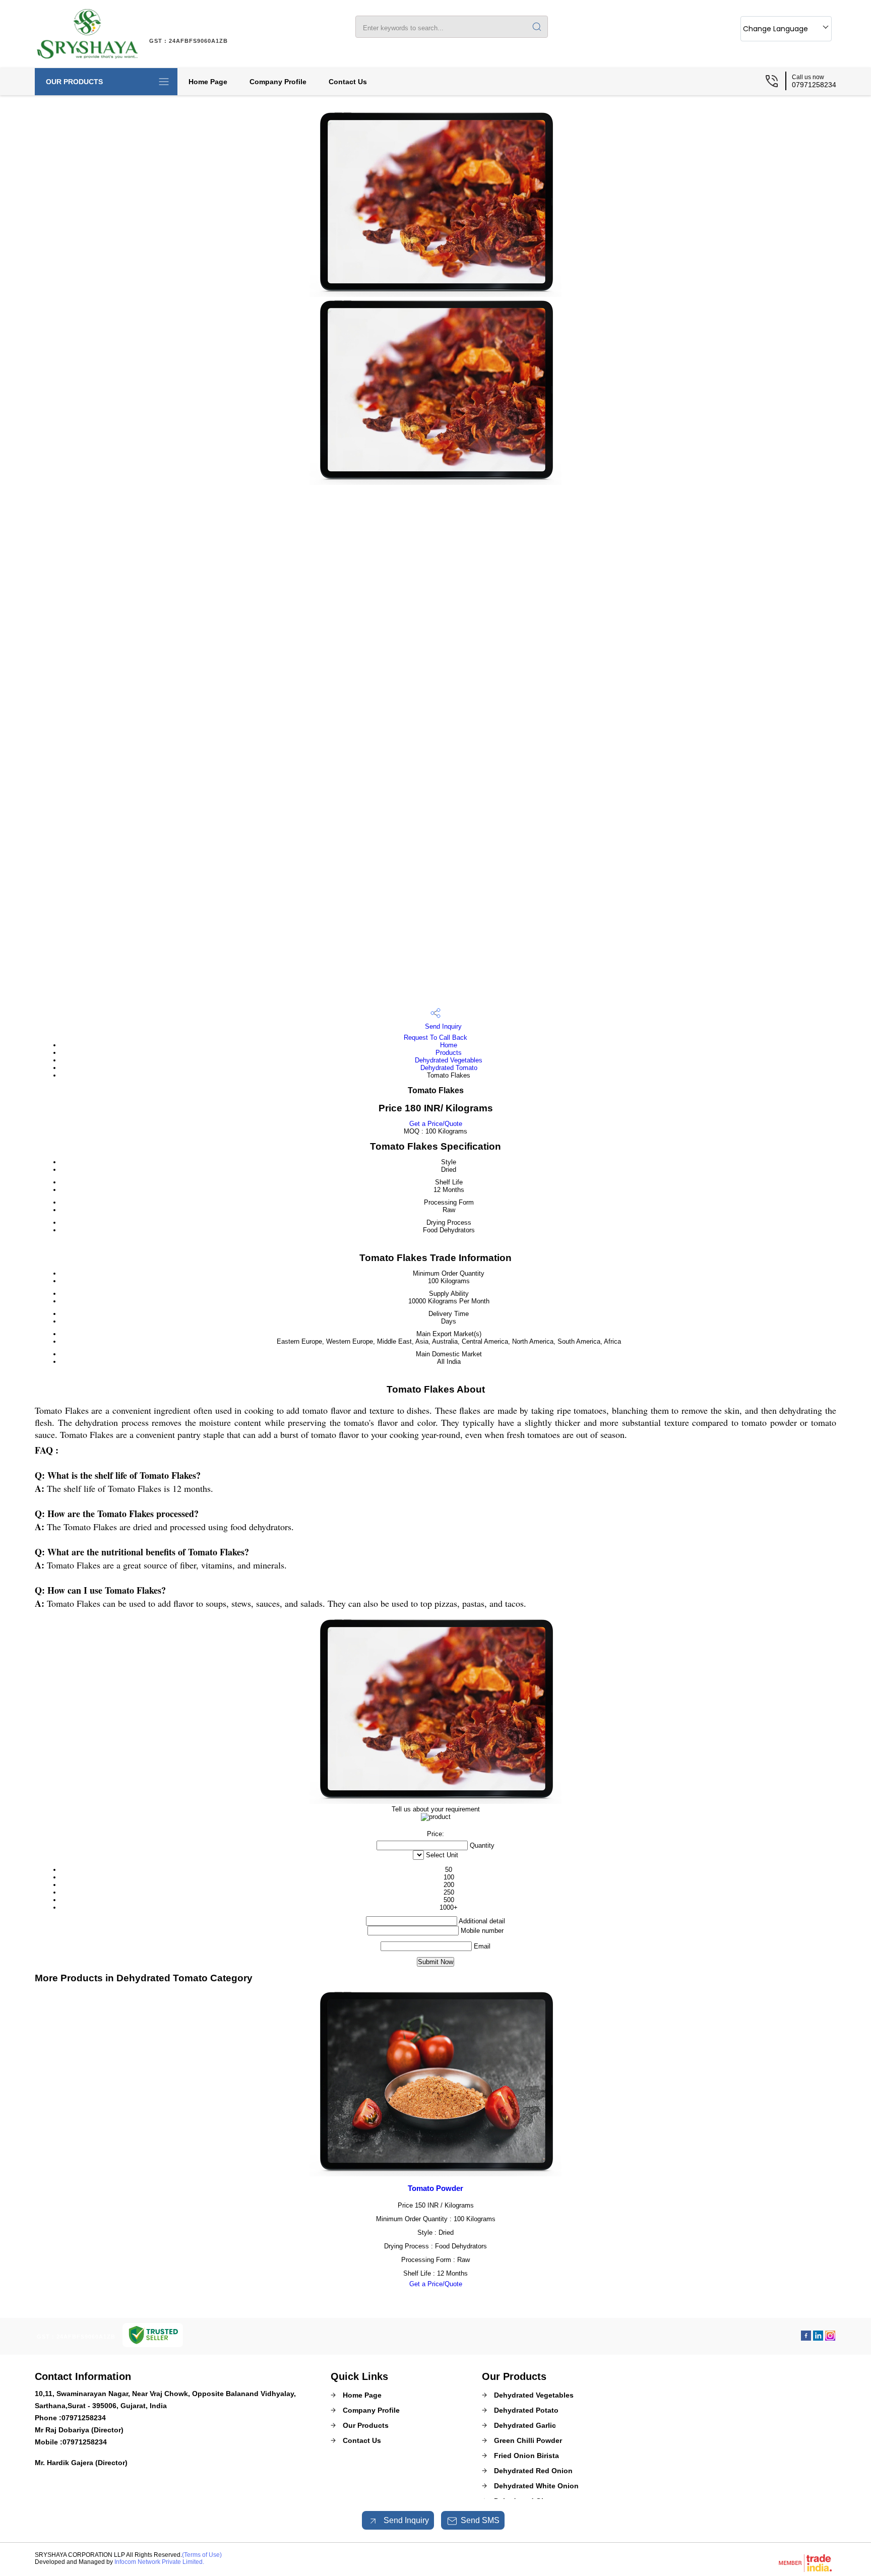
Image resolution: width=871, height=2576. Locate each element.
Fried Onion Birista (526, 2456)
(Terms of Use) (202, 2555)
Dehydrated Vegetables (449, 1060)
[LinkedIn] (818, 2338)
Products (449, 1053)
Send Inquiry (442, 1026)
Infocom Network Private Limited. (159, 2562)
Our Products (74, 82)
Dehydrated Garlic (525, 2425)
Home (449, 1045)
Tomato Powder (435, 2188)
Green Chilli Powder (528, 2440)
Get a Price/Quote (436, 1124)
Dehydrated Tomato (449, 1068)
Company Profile (278, 82)
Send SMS (480, 2520)
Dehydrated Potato (526, 2410)
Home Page (208, 82)
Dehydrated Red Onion (533, 2471)
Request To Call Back (435, 1038)
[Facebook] (806, 2338)
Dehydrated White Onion (536, 2486)
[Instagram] (830, 2338)
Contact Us (348, 82)
